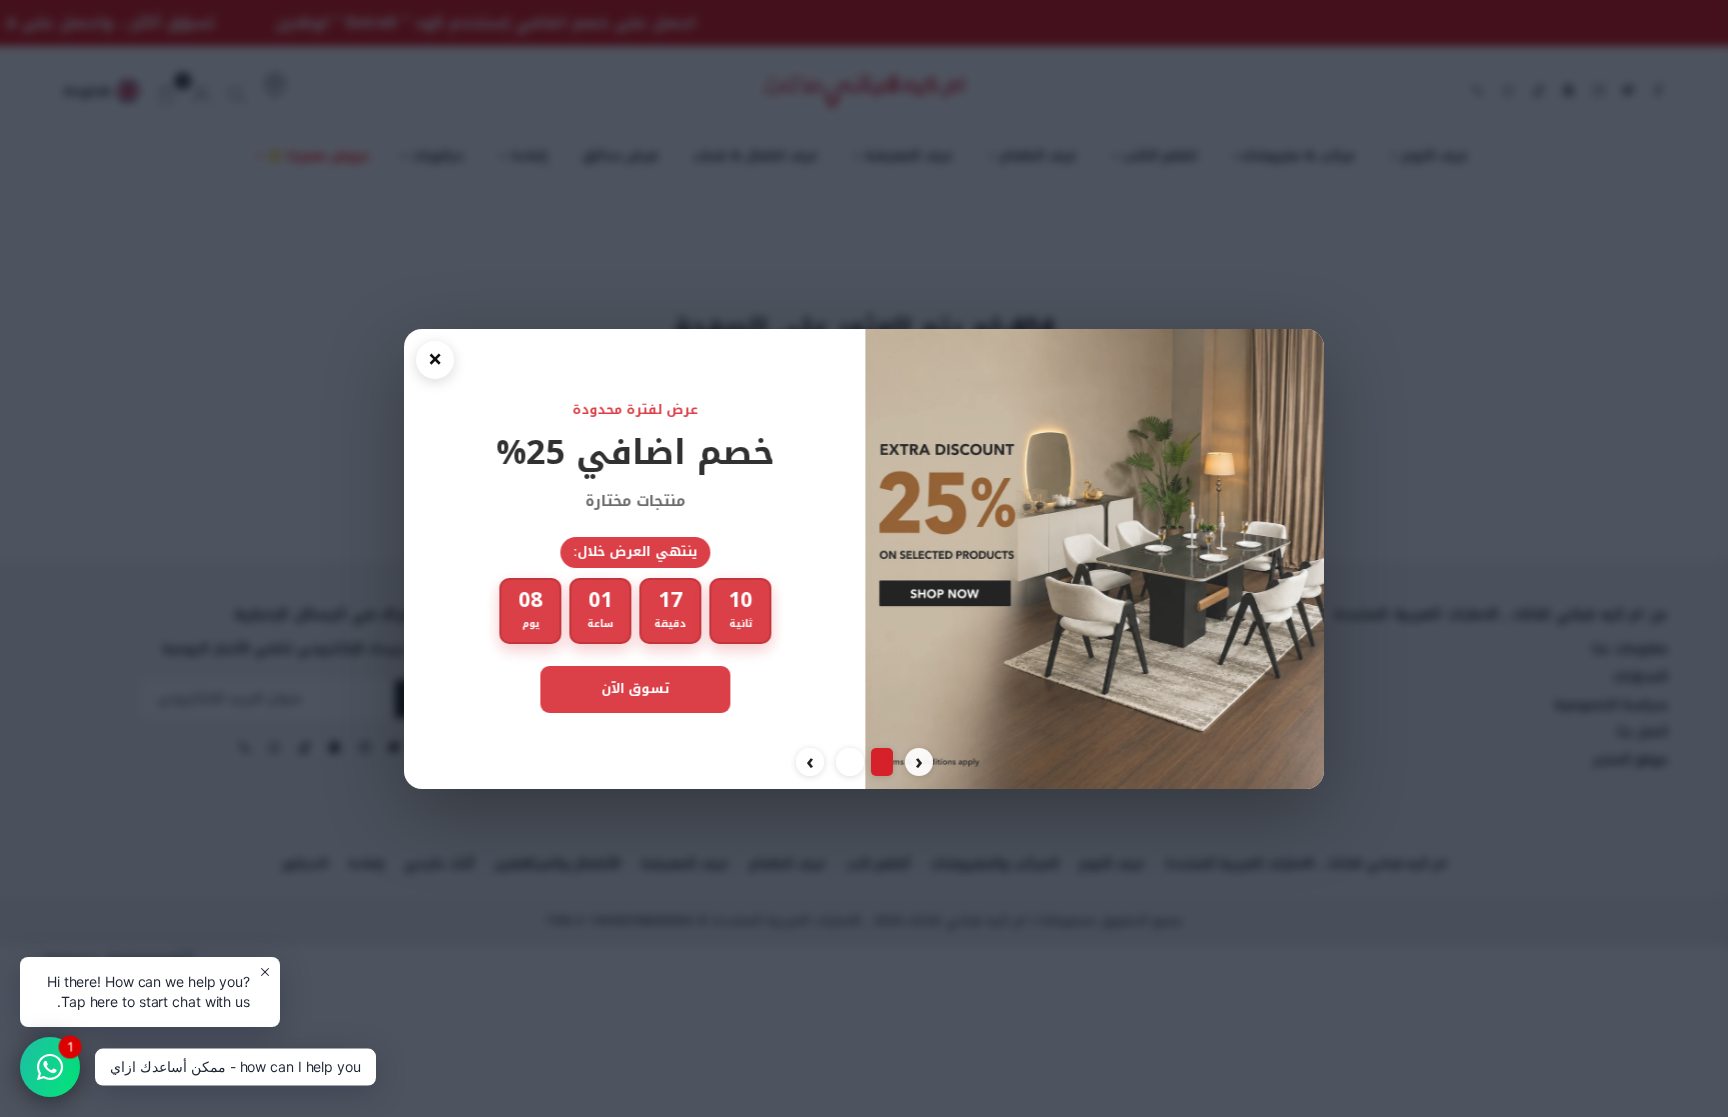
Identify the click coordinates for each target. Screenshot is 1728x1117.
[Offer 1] (882, 762)
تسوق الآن (634, 688)
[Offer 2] (850, 762)
